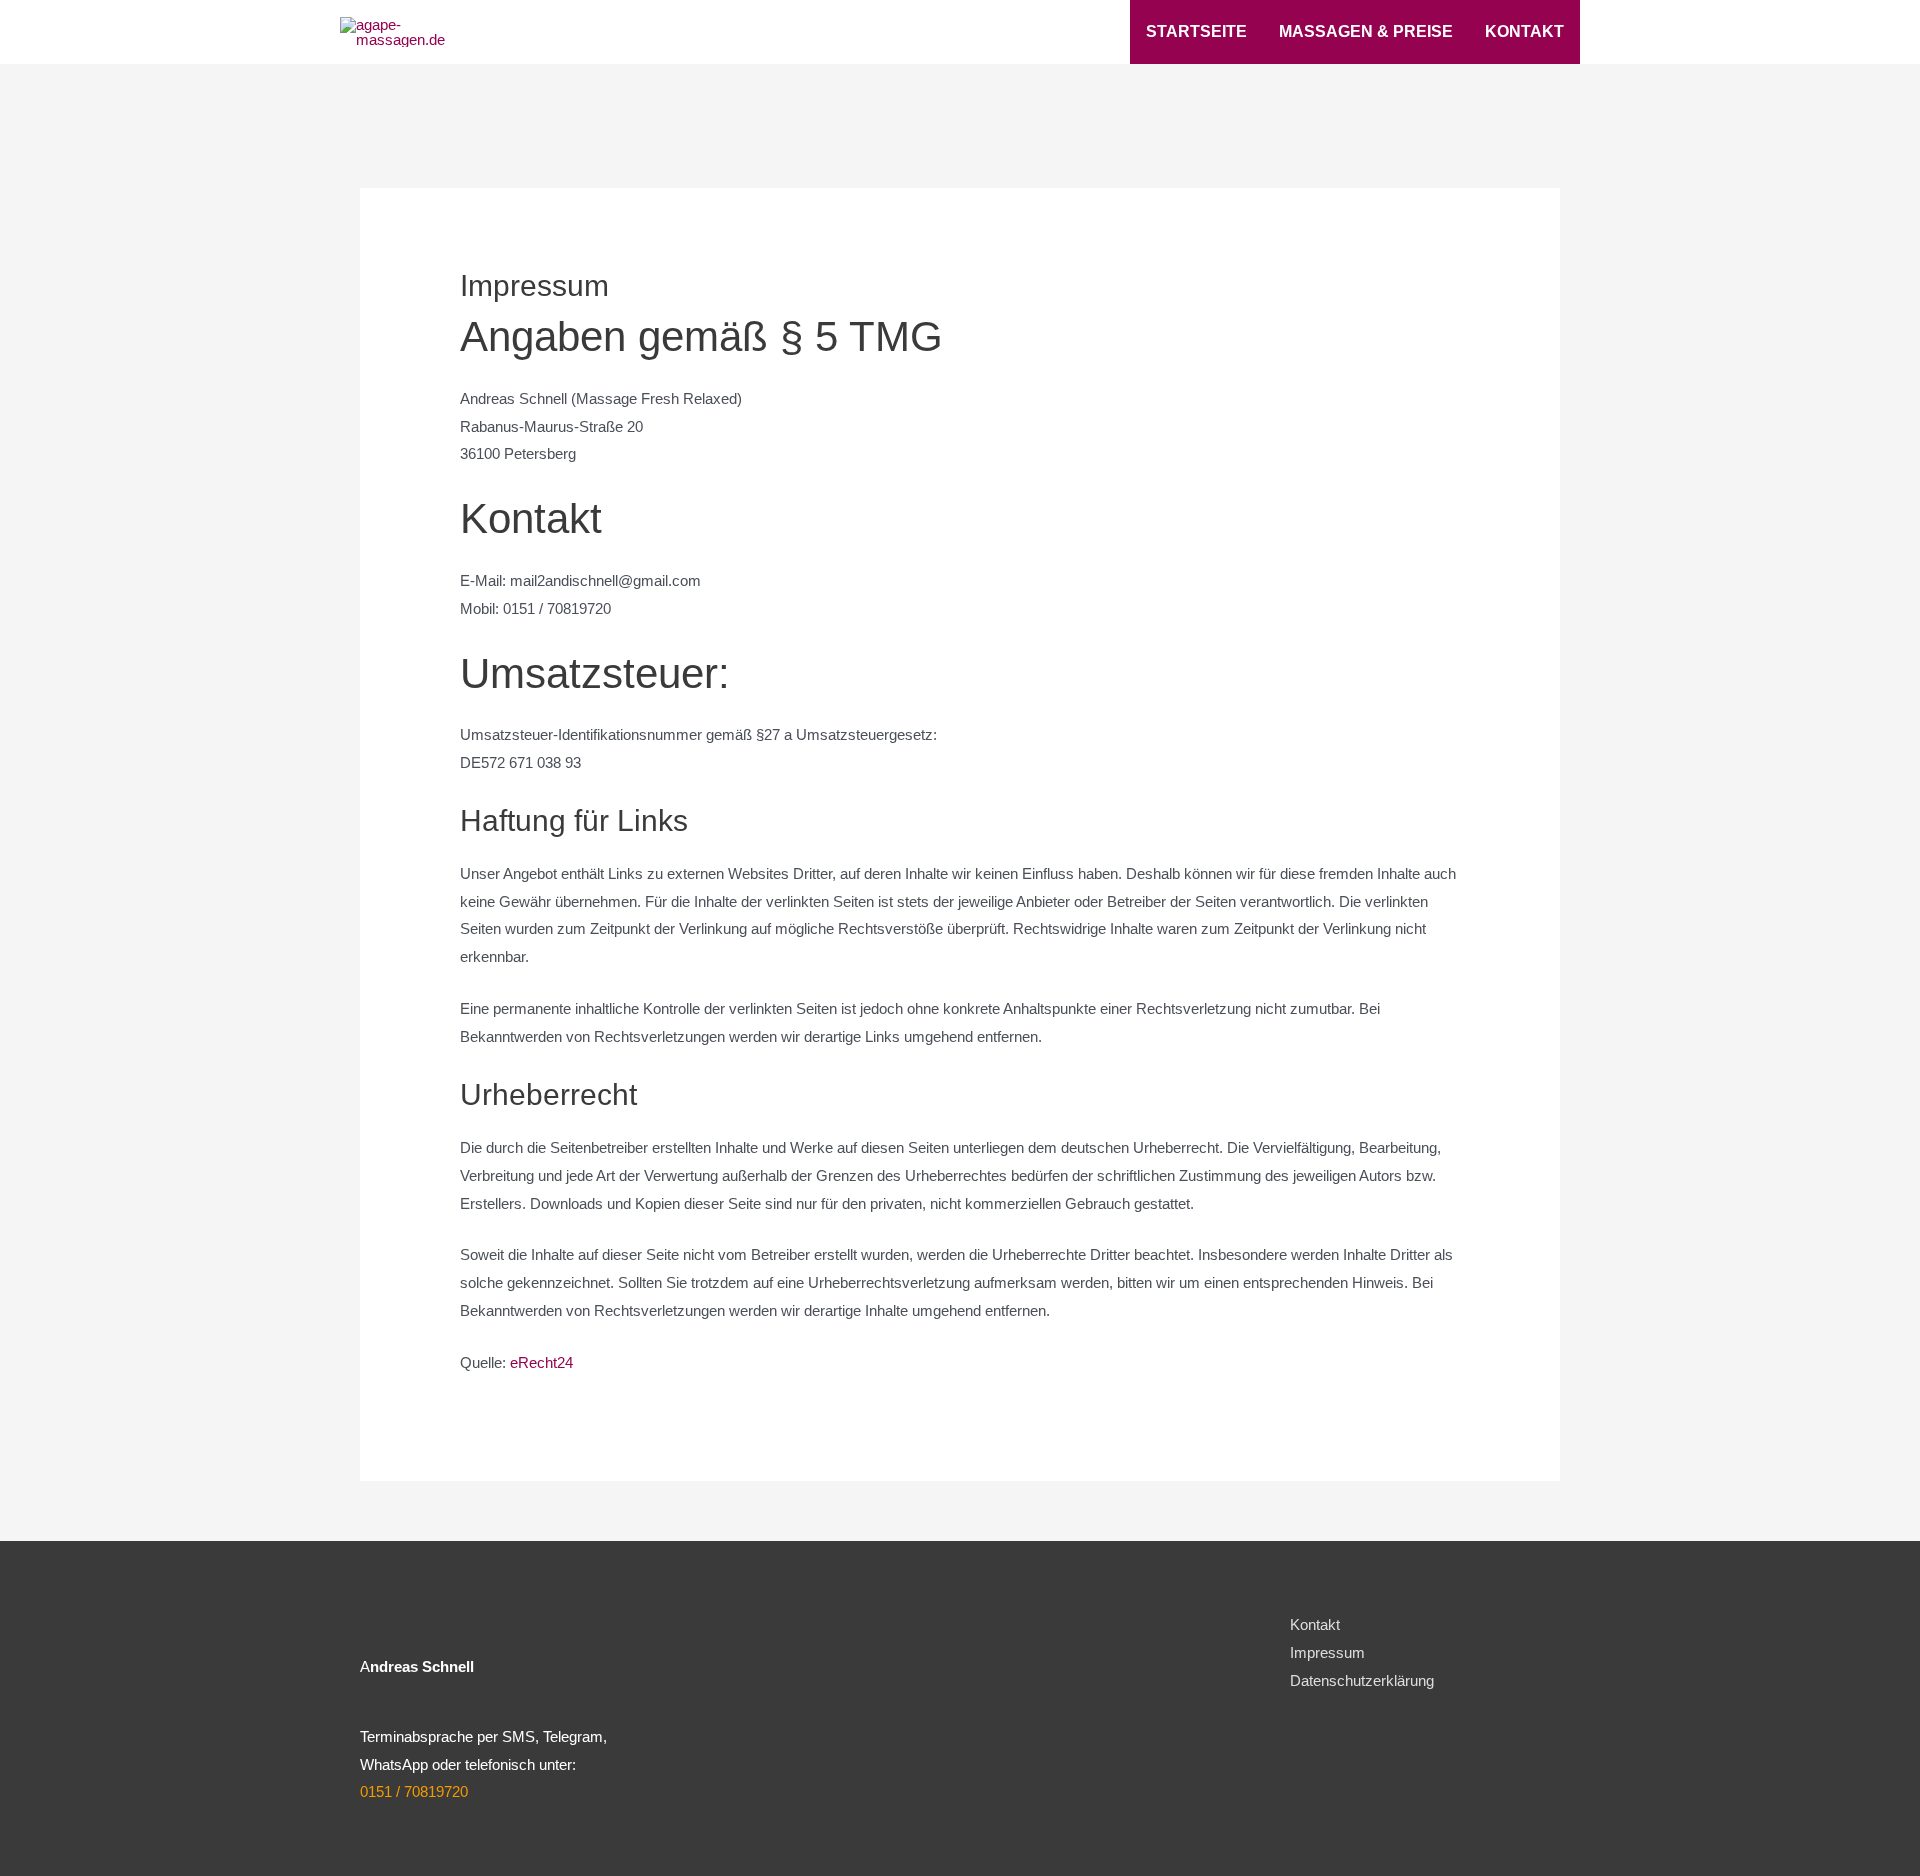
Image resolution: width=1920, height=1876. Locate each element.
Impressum (1327, 1652)
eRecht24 (541, 1362)
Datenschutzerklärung (1362, 1680)
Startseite (1196, 31)
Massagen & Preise (1366, 31)
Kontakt (1524, 31)
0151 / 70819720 (414, 1791)
